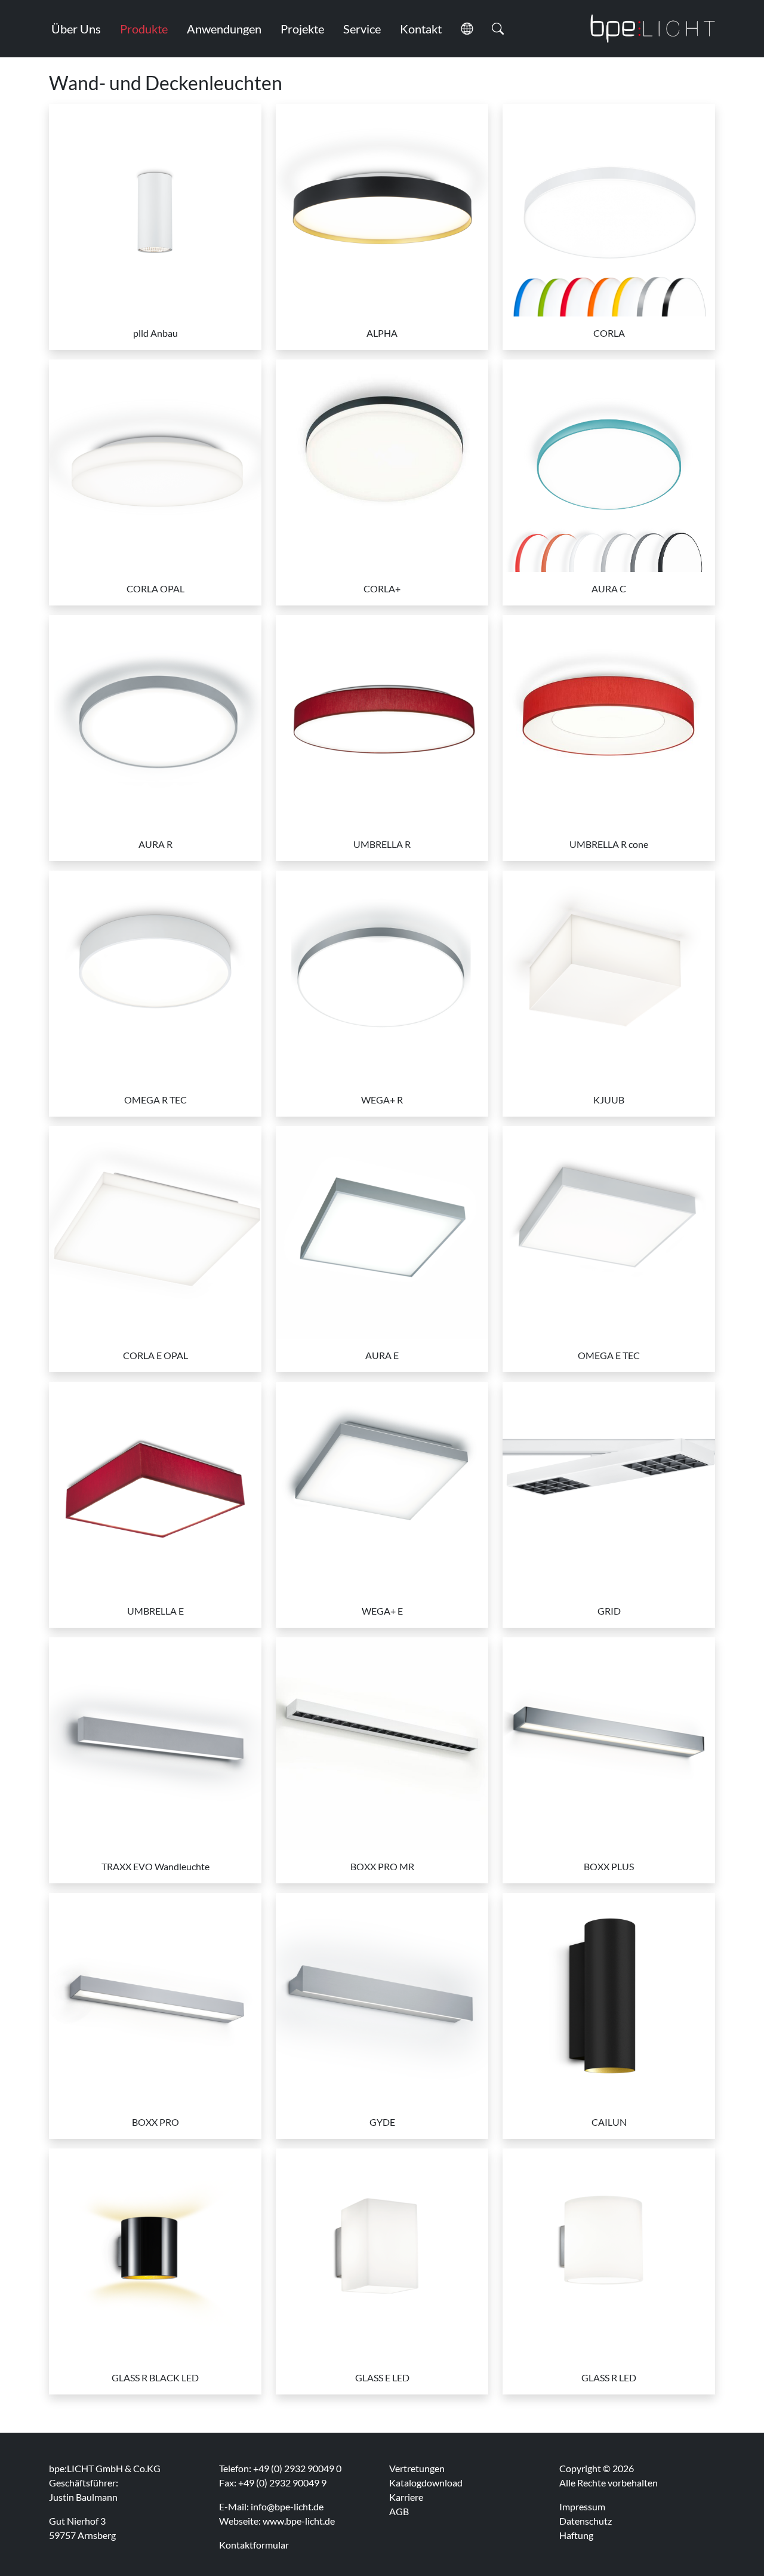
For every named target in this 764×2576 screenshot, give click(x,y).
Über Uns (76, 29)
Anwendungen (224, 29)
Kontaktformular (254, 2545)
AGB (399, 2511)
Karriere (406, 2497)
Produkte (144, 29)
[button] (467, 29)
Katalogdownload (426, 2483)
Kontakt (421, 29)
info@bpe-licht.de (287, 2506)
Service (362, 29)
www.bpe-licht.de (299, 2521)
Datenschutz (586, 2521)
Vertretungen (417, 2468)
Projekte (302, 29)
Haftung (576, 2535)
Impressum (582, 2506)
